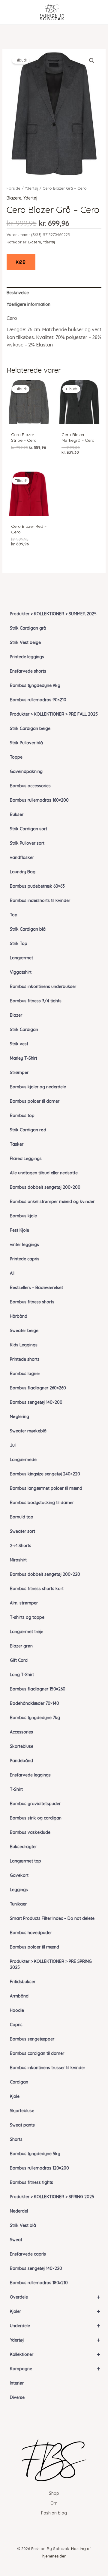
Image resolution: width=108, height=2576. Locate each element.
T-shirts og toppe (27, 1617)
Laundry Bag (23, 872)
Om (54, 2503)
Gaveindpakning (26, 771)
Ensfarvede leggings (30, 1775)
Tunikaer (18, 1904)
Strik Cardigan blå (28, 929)
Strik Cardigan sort (28, 829)
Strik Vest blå (23, 2225)
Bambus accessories (30, 786)
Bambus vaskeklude (30, 1832)
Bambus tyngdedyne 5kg (35, 2154)
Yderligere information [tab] (28, 304)
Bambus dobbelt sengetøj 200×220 (45, 1574)
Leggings (19, 1890)
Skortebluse (22, 1746)
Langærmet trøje (27, 1632)
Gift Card (19, 1660)
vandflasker (22, 857)
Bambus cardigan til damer (37, 2053)
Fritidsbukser (23, 1982)
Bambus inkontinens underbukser (43, 986)
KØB (21, 262)
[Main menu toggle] (13, 12)
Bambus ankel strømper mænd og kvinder (52, 1202)
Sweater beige (24, 1331)
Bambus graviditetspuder (35, 1804)
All (12, 1273)
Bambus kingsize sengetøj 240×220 (45, 1474)
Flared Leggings (26, 1159)
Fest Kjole (19, 1230)
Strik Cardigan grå (28, 628)
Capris (16, 2025)
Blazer (16, 1015)
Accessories (21, 1732)
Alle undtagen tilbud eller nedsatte (44, 1173)
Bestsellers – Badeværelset (36, 1288)
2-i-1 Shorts (21, 1546)
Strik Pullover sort (27, 843)
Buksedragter (23, 1847)
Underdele (55, 2326)
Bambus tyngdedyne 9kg (35, 685)
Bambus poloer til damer (35, 1101)
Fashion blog (54, 2513)
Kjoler (55, 2311)
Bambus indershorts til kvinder (40, 900)
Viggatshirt (21, 972)
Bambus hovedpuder (31, 1933)
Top (14, 915)
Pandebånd (21, 1761)
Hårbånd (19, 1316)
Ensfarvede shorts (28, 671)
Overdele (55, 2297)
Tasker (17, 1144)
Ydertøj (55, 2340)
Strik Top (19, 943)
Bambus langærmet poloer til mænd (46, 1488)
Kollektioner (55, 2354)
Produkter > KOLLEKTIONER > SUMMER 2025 (53, 614)
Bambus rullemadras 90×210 (38, 700)
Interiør (17, 2383)
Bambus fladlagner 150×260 (38, 1689)
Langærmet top (25, 1861)
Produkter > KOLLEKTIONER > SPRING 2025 (52, 2197)
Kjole (15, 2096)
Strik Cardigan (24, 1030)
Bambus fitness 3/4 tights (36, 1001)
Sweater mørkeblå (28, 1431)
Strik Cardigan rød (28, 1130)
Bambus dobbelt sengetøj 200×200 (45, 1187)
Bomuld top (22, 1517)
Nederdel (19, 2211)
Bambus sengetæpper (32, 2039)
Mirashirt (18, 1560)
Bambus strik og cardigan (36, 1818)
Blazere (14, 198)
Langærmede (23, 1460)
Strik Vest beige (25, 642)
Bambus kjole (23, 1216)
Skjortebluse (22, 2111)
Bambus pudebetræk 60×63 (37, 886)
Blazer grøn (21, 1646)
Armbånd (19, 1996)
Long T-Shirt (22, 1675)
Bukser (17, 814)
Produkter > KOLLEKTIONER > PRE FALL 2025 (54, 714)
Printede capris (25, 1259)
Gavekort (19, 1875)
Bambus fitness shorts (32, 1302)
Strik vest (19, 1044)
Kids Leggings (24, 1345)
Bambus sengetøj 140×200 (36, 1402)
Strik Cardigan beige (30, 728)
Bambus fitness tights (31, 2182)
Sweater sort (22, 1531)
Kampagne (55, 2369)
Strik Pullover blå (26, 743)
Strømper (19, 1073)
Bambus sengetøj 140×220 (36, 2268)
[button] (92, 61)
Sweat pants (22, 2125)
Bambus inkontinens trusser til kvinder (48, 2068)
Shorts (16, 2139)
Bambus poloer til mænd (34, 1947)
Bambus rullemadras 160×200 (39, 800)
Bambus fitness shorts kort (37, 1589)
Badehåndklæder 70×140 (34, 1703)
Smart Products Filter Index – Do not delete (52, 1918)
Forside (13, 188)
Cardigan (19, 2082)
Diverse (17, 2397)
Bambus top (22, 1116)
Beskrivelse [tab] (18, 293)
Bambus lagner (25, 1374)
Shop (54, 2493)
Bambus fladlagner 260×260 (38, 1388)
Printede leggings (27, 657)
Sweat (16, 2240)
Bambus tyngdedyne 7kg (35, 1718)
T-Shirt (16, 1789)
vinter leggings (24, 1245)
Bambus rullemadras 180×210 (39, 2283)
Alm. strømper (24, 1603)
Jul (13, 1445)
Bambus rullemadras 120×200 (39, 2168)
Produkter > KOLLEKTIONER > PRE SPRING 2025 (51, 1964)
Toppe (16, 757)
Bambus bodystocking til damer (42, 1503)
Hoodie (17, 2010)
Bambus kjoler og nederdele (38, 1087)
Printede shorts (25, 1359)
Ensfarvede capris (28, 2254)
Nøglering (19, 1417)
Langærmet (21, 958)
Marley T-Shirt (24, 1058)
